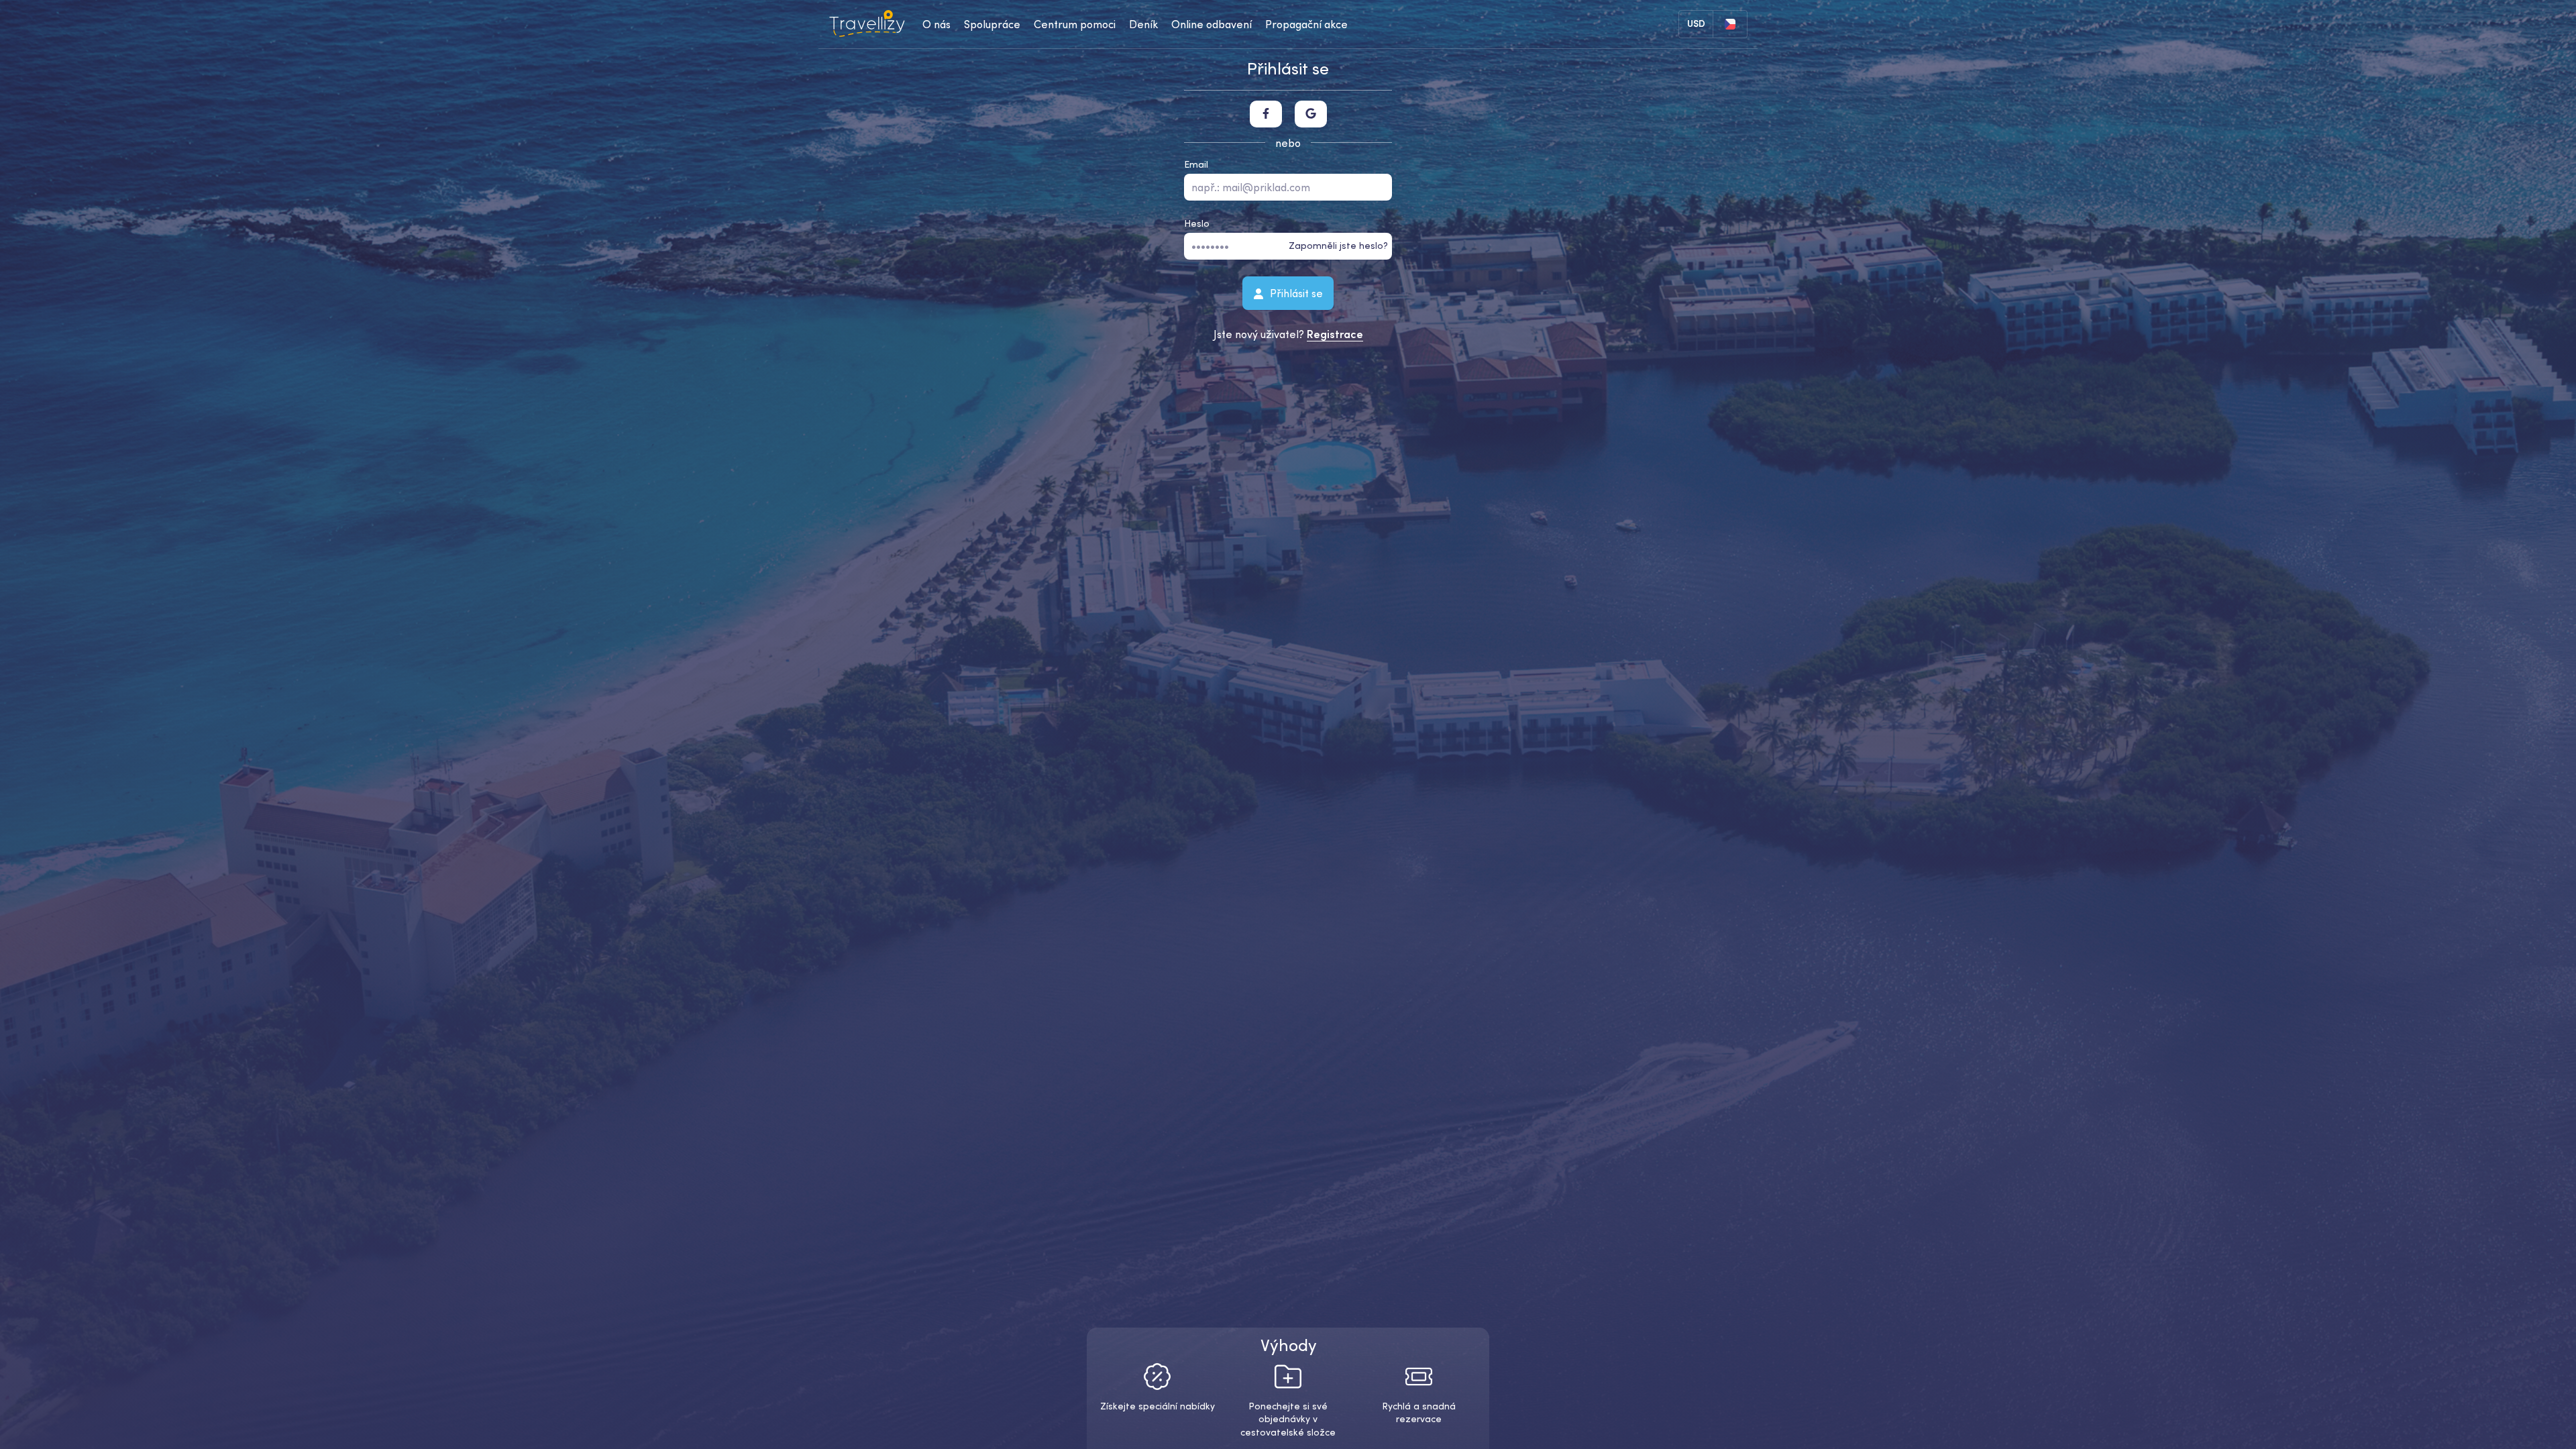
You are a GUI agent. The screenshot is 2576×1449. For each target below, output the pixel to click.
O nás (936, 24)
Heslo (1197, 223)
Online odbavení (1212, 24)
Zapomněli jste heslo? (1338, 246)
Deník (1143, 24)
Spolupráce (992, 24)
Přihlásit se (1295, 292)
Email (1196, 164)
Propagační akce (1306, 24)
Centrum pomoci (1075, 24)
